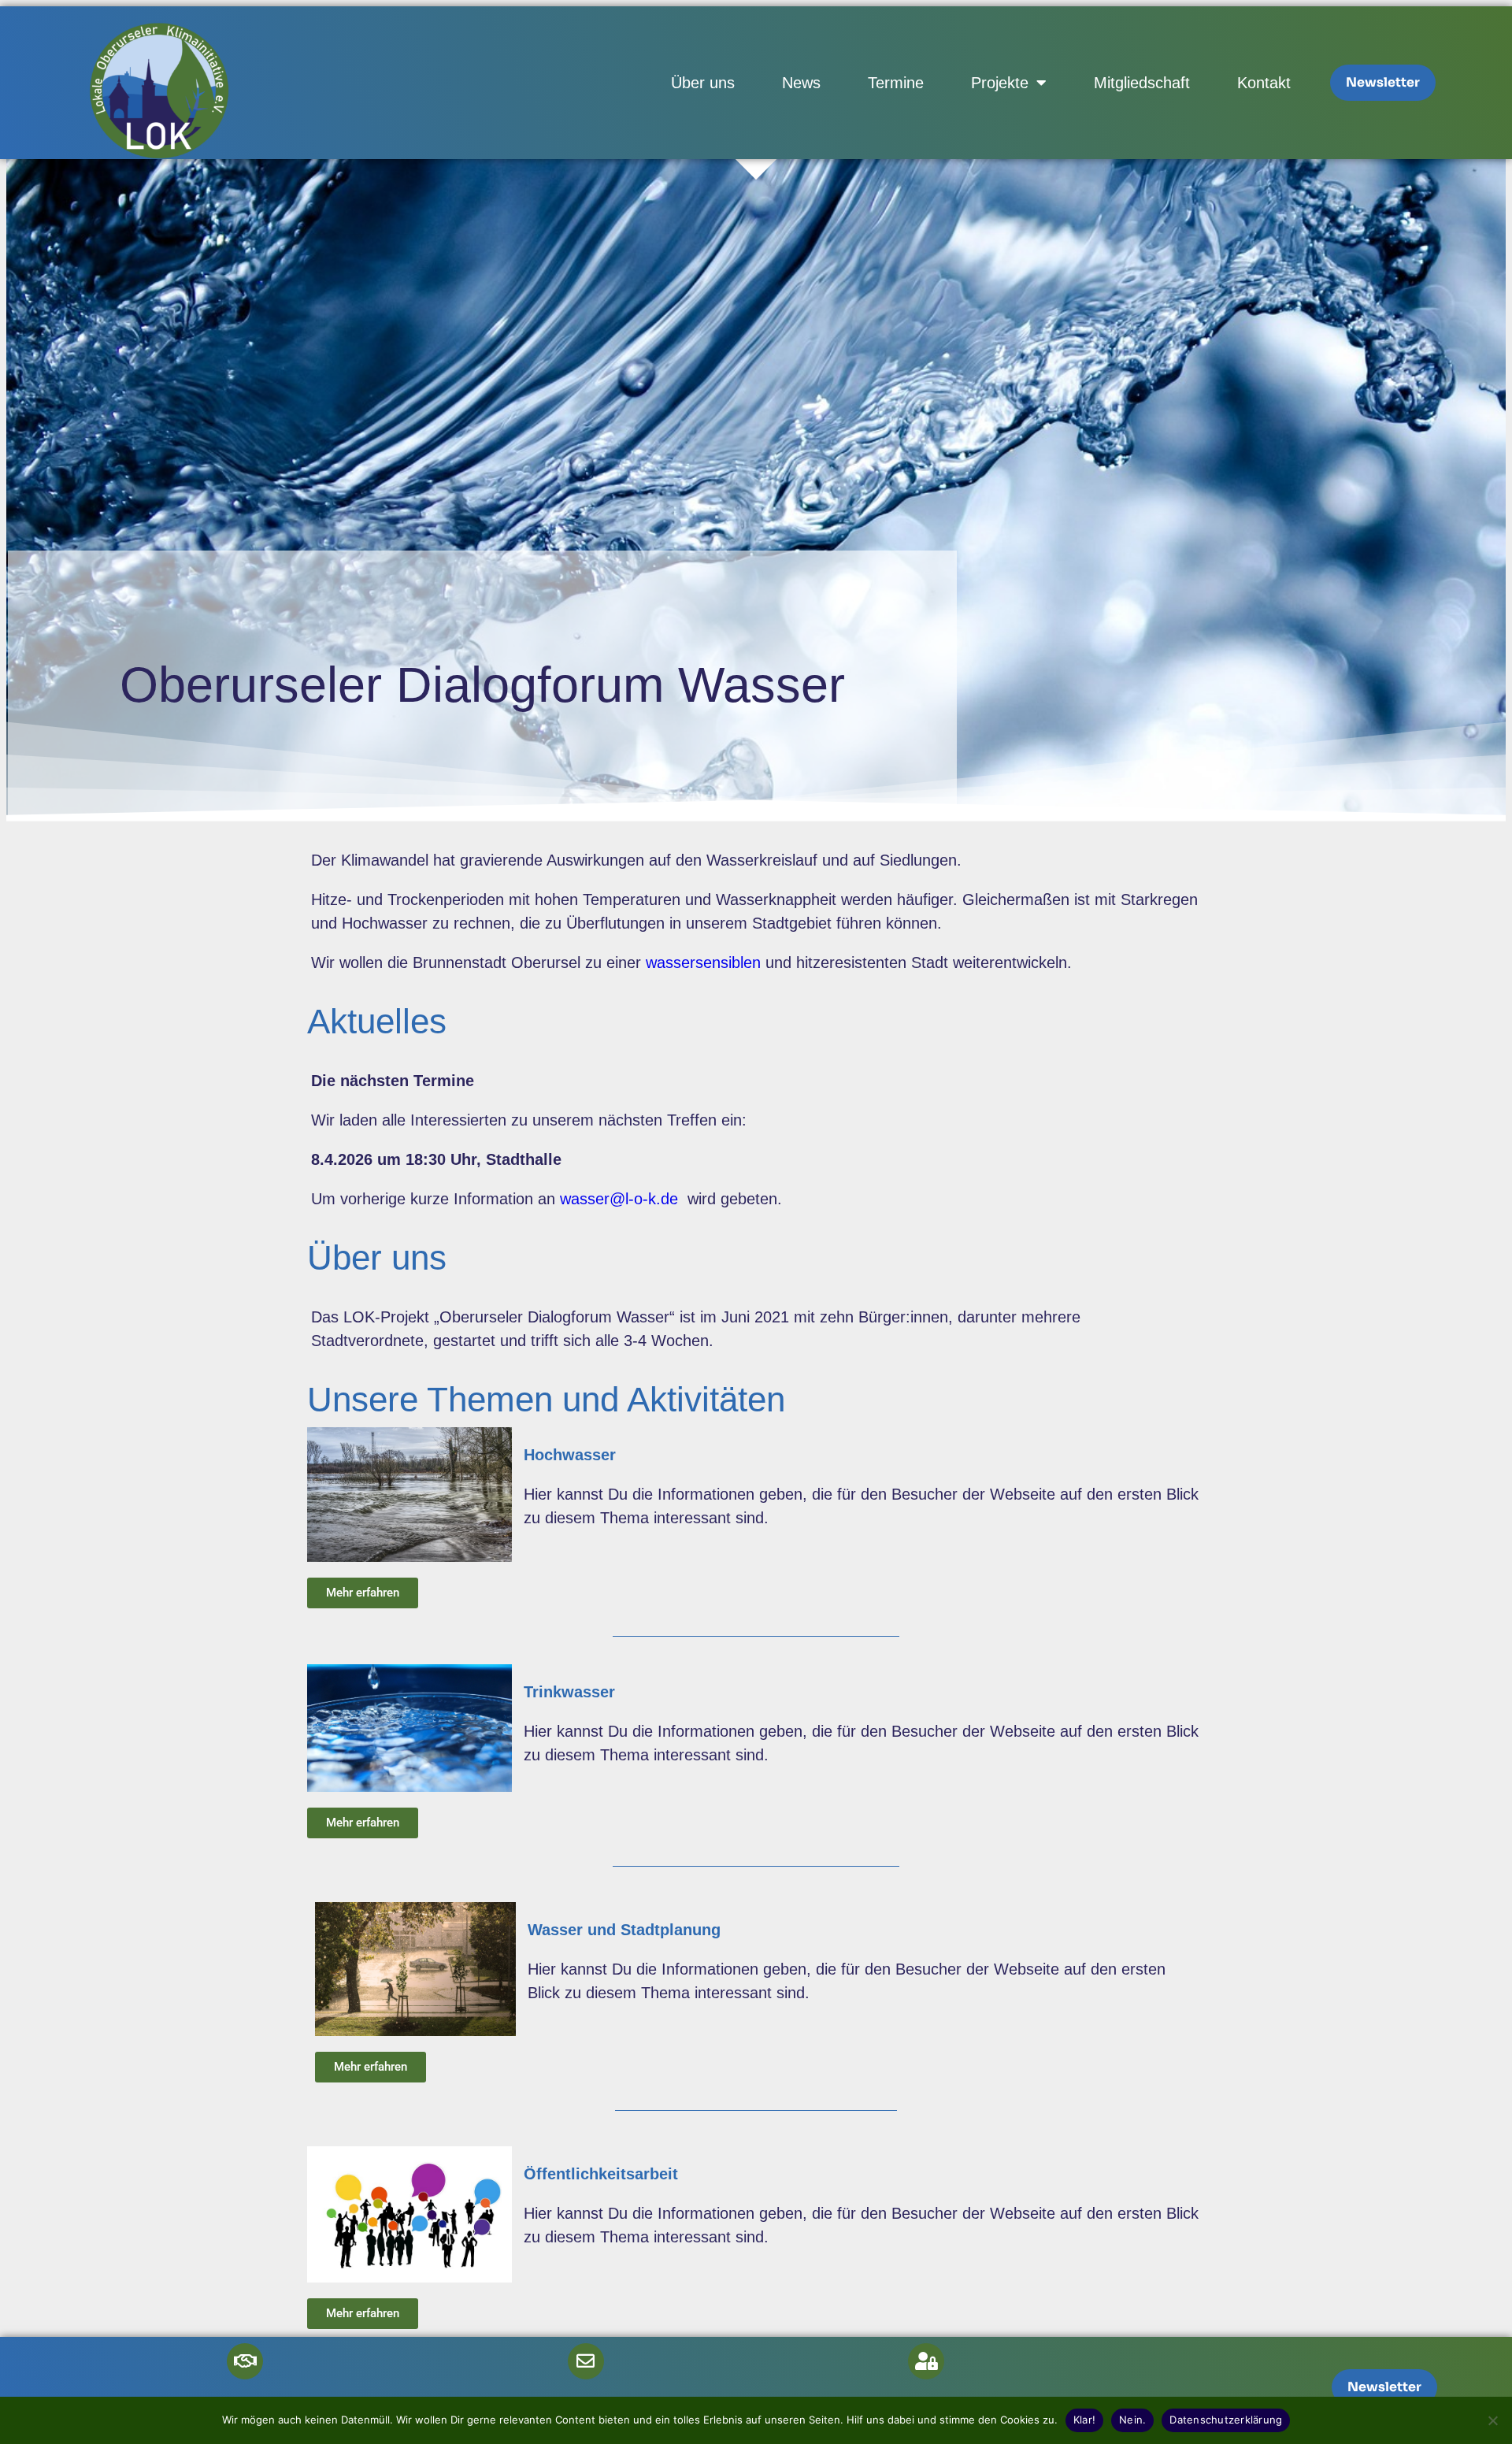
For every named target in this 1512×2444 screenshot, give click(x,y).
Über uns (703, 83)
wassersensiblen (703, 962)
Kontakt (1264, 83)
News (801, 83)
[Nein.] (1492, 2420)
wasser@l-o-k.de (619, 1199)
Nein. (1132, 2420)
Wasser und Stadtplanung (624, 1930)
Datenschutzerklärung (1226, 2420)
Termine (896, 83)
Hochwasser (570, 1455)
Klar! (1084, 2420)
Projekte (1000, 83)
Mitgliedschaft (1142, 83)
